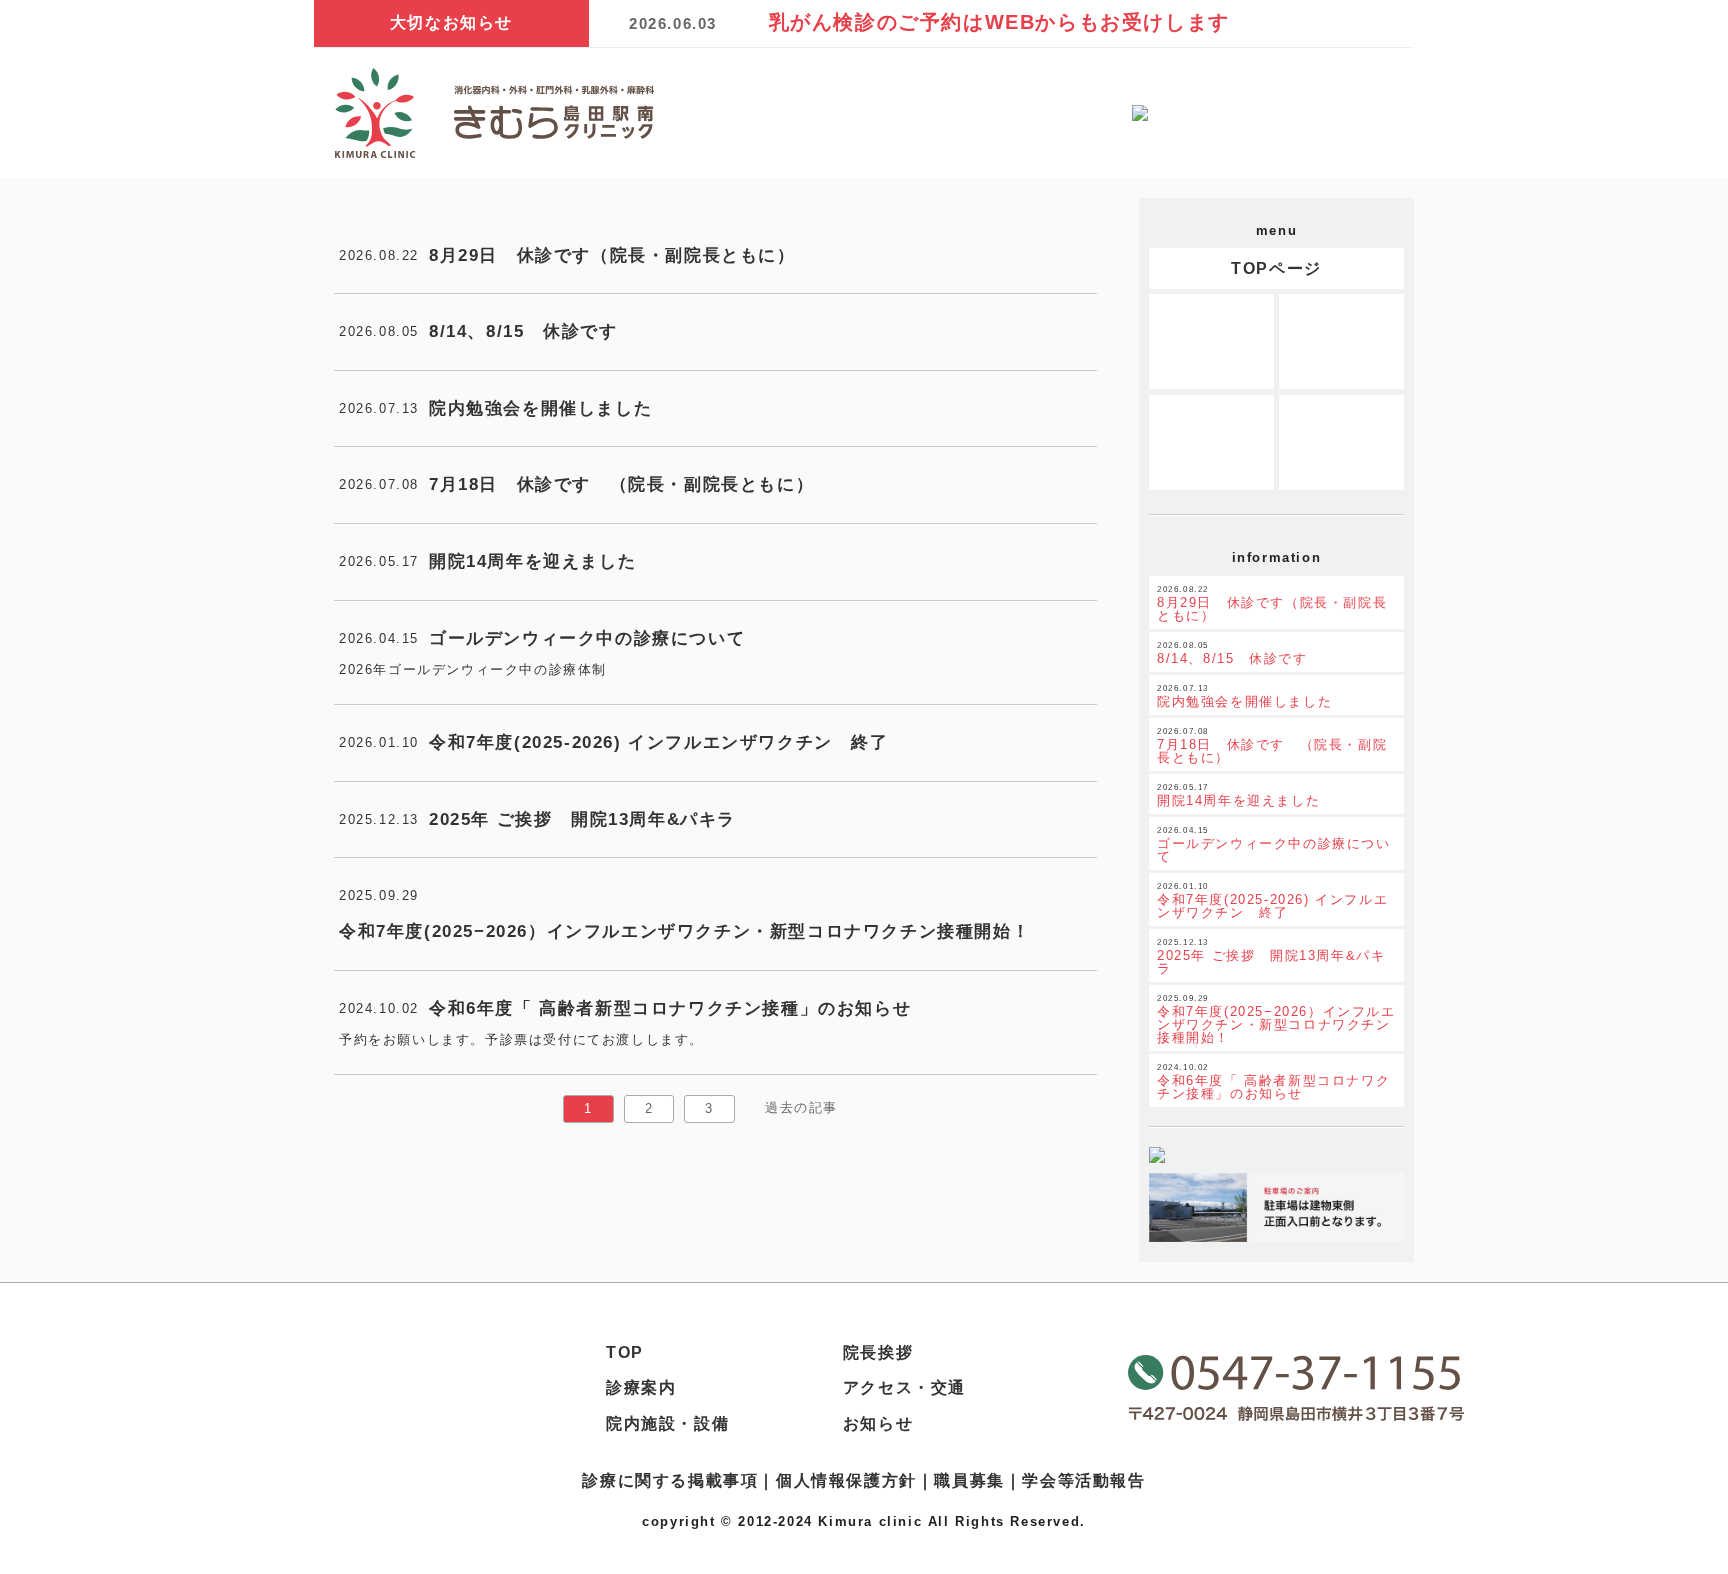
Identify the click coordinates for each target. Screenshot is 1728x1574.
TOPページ (1276, 268)
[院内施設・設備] (1341, 341)
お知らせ (878, 1423)
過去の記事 (801, 1107)
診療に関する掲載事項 (670, 1480)
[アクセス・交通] (1341, 442)
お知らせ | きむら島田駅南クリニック (494, 113)
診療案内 (641, 1387)
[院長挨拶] (1211, 442)
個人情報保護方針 (846, 1480)
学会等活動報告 (1083, 1480)
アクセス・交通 (904, 1387)
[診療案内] (1211, 341)
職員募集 (969, 1480)
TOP (625, 1352)
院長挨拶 (878, 1352)
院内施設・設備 (667, 1423)
